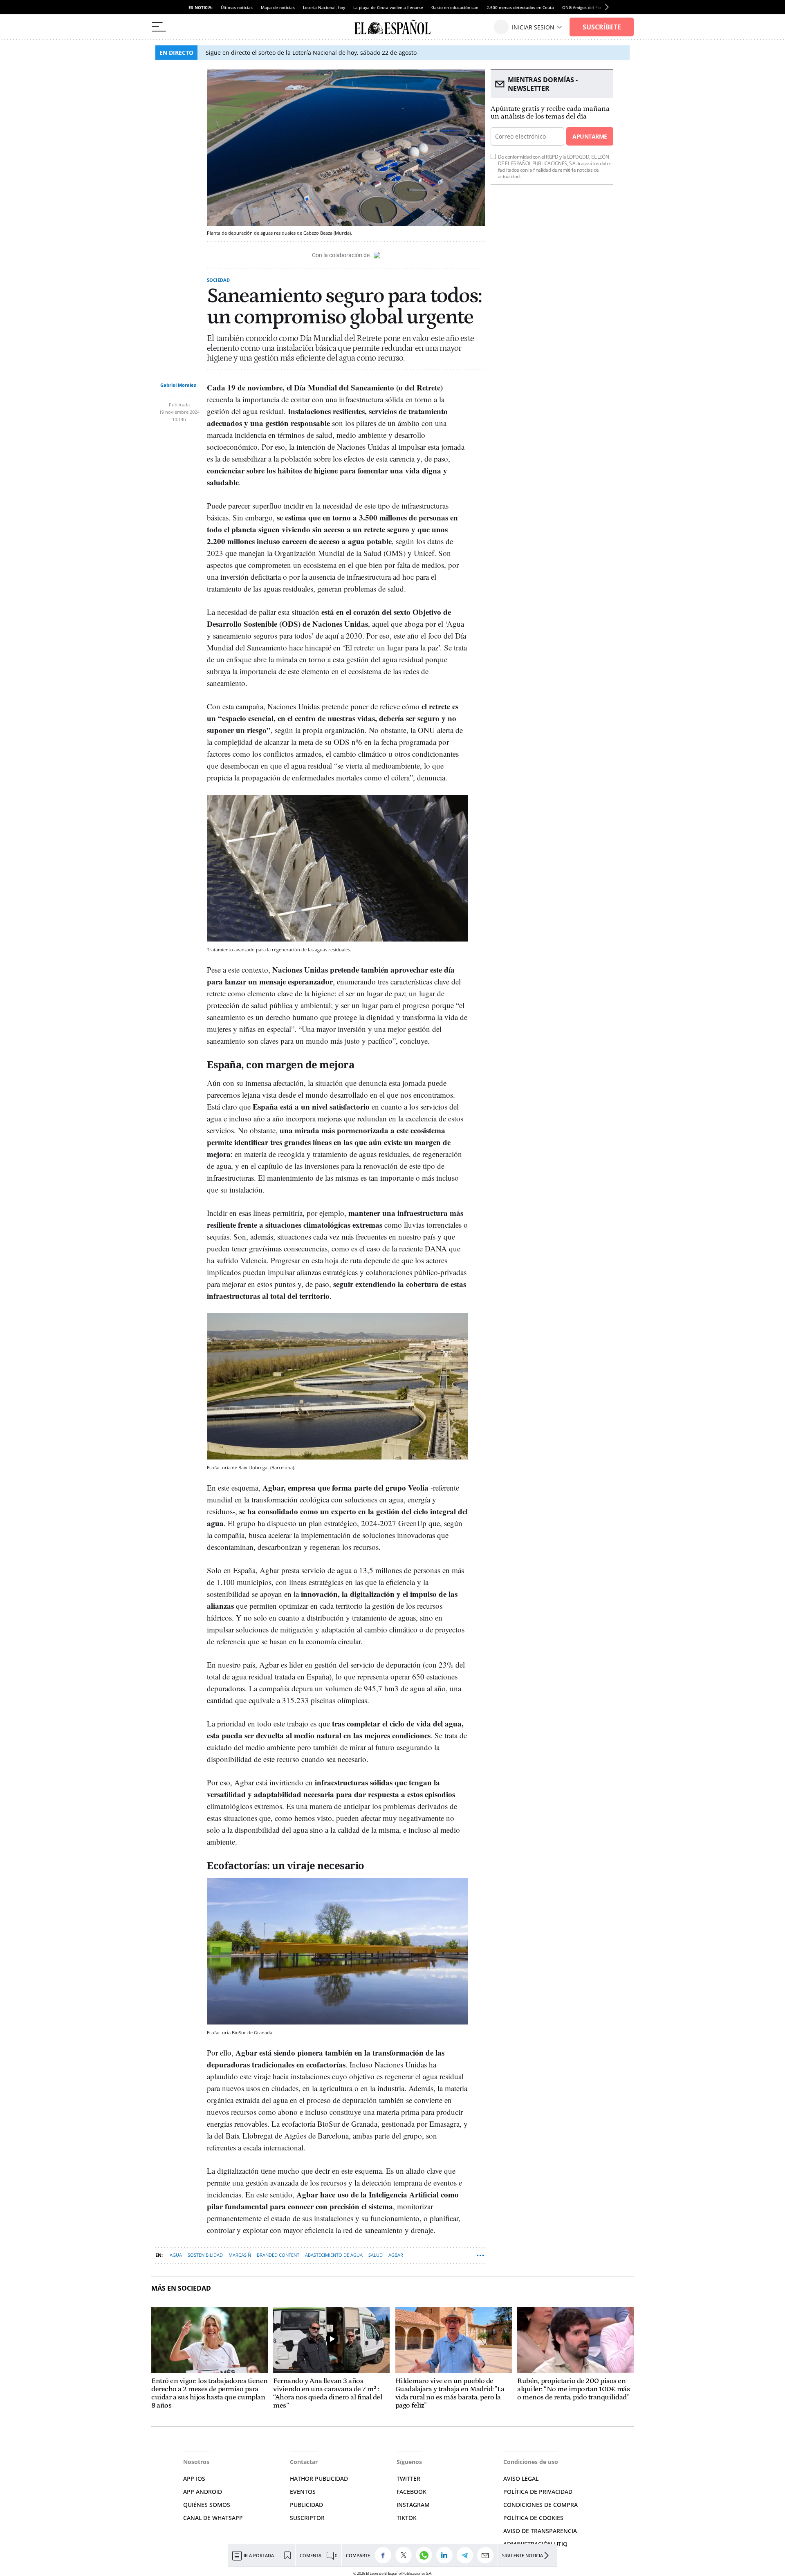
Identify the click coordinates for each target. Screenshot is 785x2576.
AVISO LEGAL (521, 2478)
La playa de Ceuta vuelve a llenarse (388, 7)
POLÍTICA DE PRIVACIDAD (538, 2492)
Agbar (396, 2255)
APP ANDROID (203, 2492)
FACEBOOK (412, 2492)
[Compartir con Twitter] (406, 2555)
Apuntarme (590, 136)
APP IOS (194, 2478)
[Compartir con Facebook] (385, 2555)
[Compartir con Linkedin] (446, 2555)
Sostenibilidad (205, 2255)
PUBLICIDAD (306, 2505)
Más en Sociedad (181, 2288)
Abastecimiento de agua (334, 2255)
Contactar (304, 2462)
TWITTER (408, 2478)
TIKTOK (407, 2518)
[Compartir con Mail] (487, 2555)
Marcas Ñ (240, 2255)
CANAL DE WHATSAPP (213, 2518)
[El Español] (392, 27)
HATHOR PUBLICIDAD (319, 2478)
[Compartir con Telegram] (467, 2555)
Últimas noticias (237, 7)
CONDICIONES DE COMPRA (541, 2505)
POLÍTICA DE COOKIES (533, 2518)
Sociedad (218, 280)
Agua (176, 2255)
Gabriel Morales (178, 385)
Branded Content (278, 2255)
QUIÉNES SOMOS (207, 2505)
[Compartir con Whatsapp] (426, 2555)
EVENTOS (303, 2492)
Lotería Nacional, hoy (324, 7)
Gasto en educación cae (455, 7)
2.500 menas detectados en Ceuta (520, 7)
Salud (376, 2255)
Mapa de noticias (278, 7)
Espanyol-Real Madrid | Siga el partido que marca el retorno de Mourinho (307, 53)
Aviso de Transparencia (540, 2531)
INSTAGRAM (413, 2505)
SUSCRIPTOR (307, 2518)
